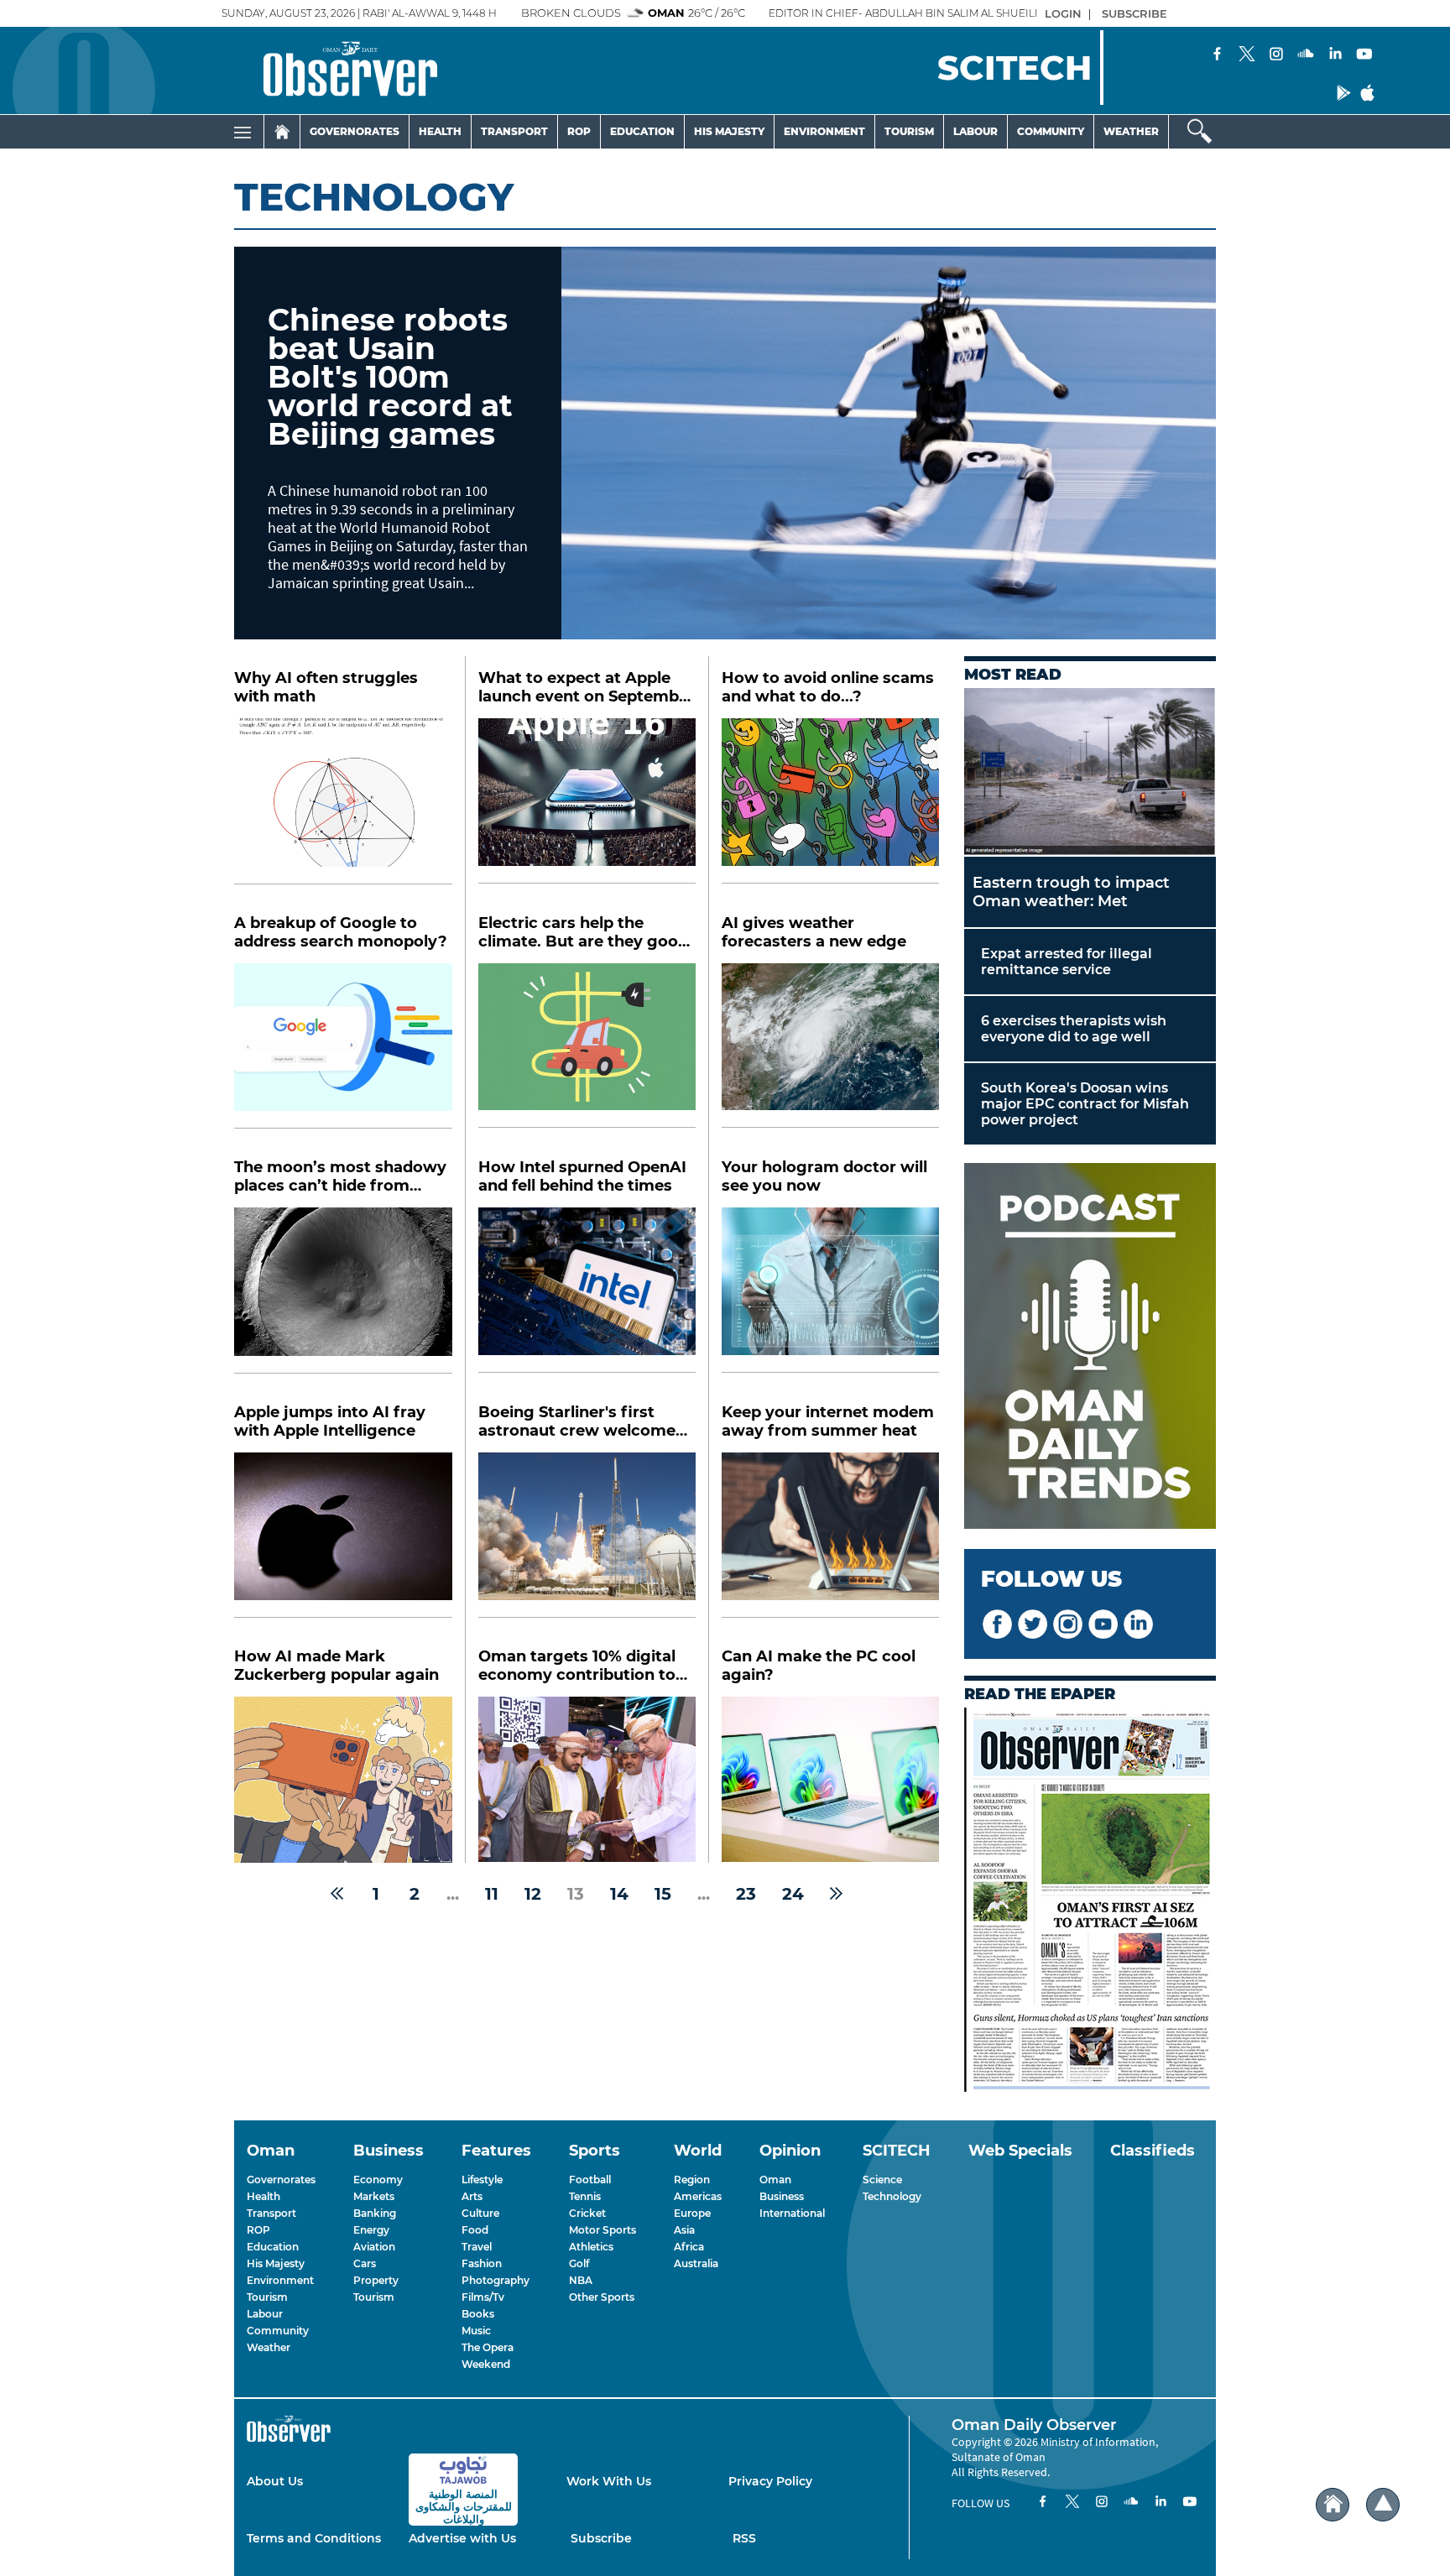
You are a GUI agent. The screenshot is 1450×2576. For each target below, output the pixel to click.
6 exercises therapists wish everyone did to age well (1074, 1029)
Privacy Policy (770, 2481)
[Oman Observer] (329, 70)
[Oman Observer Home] (1333, 2505)
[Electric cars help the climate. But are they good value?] (587, 1046)
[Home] (282, 132)
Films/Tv (483, 2297)
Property (376, 2280)
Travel (477, 2247)
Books (478, 2314)
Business (782, 2196)
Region (692, 2180)
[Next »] (836, 1894)
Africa (689, 2247)
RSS (744, 2538)
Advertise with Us (462, 2538)
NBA (581, 2280)
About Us (275, 2481)
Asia (684, 2230)
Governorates (355, 131)
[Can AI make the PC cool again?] (830, 1779)
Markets (374, 2196)
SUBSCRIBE (1134, 13)
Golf (579, 2263)
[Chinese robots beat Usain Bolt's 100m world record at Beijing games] (889, 443)
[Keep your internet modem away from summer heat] (830, 1535)
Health (440, 131)
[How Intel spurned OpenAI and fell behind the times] (587, 1290)
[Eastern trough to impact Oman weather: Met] (1090, 772)
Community (1051, 131)
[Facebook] (1218, 55)
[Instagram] (1276, 55)
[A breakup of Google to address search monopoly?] (343, 1046)
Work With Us (609, 2481)
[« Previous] (337, 1894)
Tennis (585, 2196)
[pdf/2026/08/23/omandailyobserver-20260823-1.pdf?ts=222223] (1090, 1901)
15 (663, 1894)
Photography (496, 2280)
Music (476, 2331)
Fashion (482, 2263)
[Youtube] (1364, 55)
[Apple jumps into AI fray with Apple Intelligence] (343, 1536)
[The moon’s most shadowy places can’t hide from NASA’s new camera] (343, 1291)
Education (642, 131)
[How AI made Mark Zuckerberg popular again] (343, 1780)
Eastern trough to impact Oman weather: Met (1071, 892)
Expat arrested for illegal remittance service (1067, 962)
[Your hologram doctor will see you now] (830, 1290)
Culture (480, 2213)
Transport (514, 131)
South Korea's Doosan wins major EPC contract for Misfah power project (1085, 1104)
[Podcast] (1090, 1348)
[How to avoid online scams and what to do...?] (830, 801)
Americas (698, 2196)
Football (590, 2180)
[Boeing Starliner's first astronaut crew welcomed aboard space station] (587, 1535)
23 (746, 1894)
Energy (371, 2230)
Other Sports (602, 2297)
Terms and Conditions (314, 2538)
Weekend (486, 2364)
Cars (365, 2263)
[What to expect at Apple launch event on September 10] (587, 801)
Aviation (374, 2247)
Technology (892, 2196)
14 (619, 1894)
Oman (775, 2180)
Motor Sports (602, 2230)
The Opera (488, 2347)
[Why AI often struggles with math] (343, 801)
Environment (824, 131)
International (792, 2213)
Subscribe (601, 2538)
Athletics (591, 2247)
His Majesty (729, 131)
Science (882, 2180)
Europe (692, 2213)
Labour (975, 131)
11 (492, 1894)
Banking (375, 2213)
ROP (258, 2230)
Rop (579, 131)
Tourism (909, 131)
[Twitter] (1247, 55)
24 (793, 1894)
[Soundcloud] (1306, 55)
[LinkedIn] (1335, 55)
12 (533, 1894)
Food (475, 2230)
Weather (1131, 131)
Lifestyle (482, 2180)
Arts (472, 2196)
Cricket (587, 2213)
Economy (378, 2180)
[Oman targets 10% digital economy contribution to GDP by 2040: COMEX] (587, 1779)
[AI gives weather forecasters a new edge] (830, 1046)
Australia (696, 2263)
